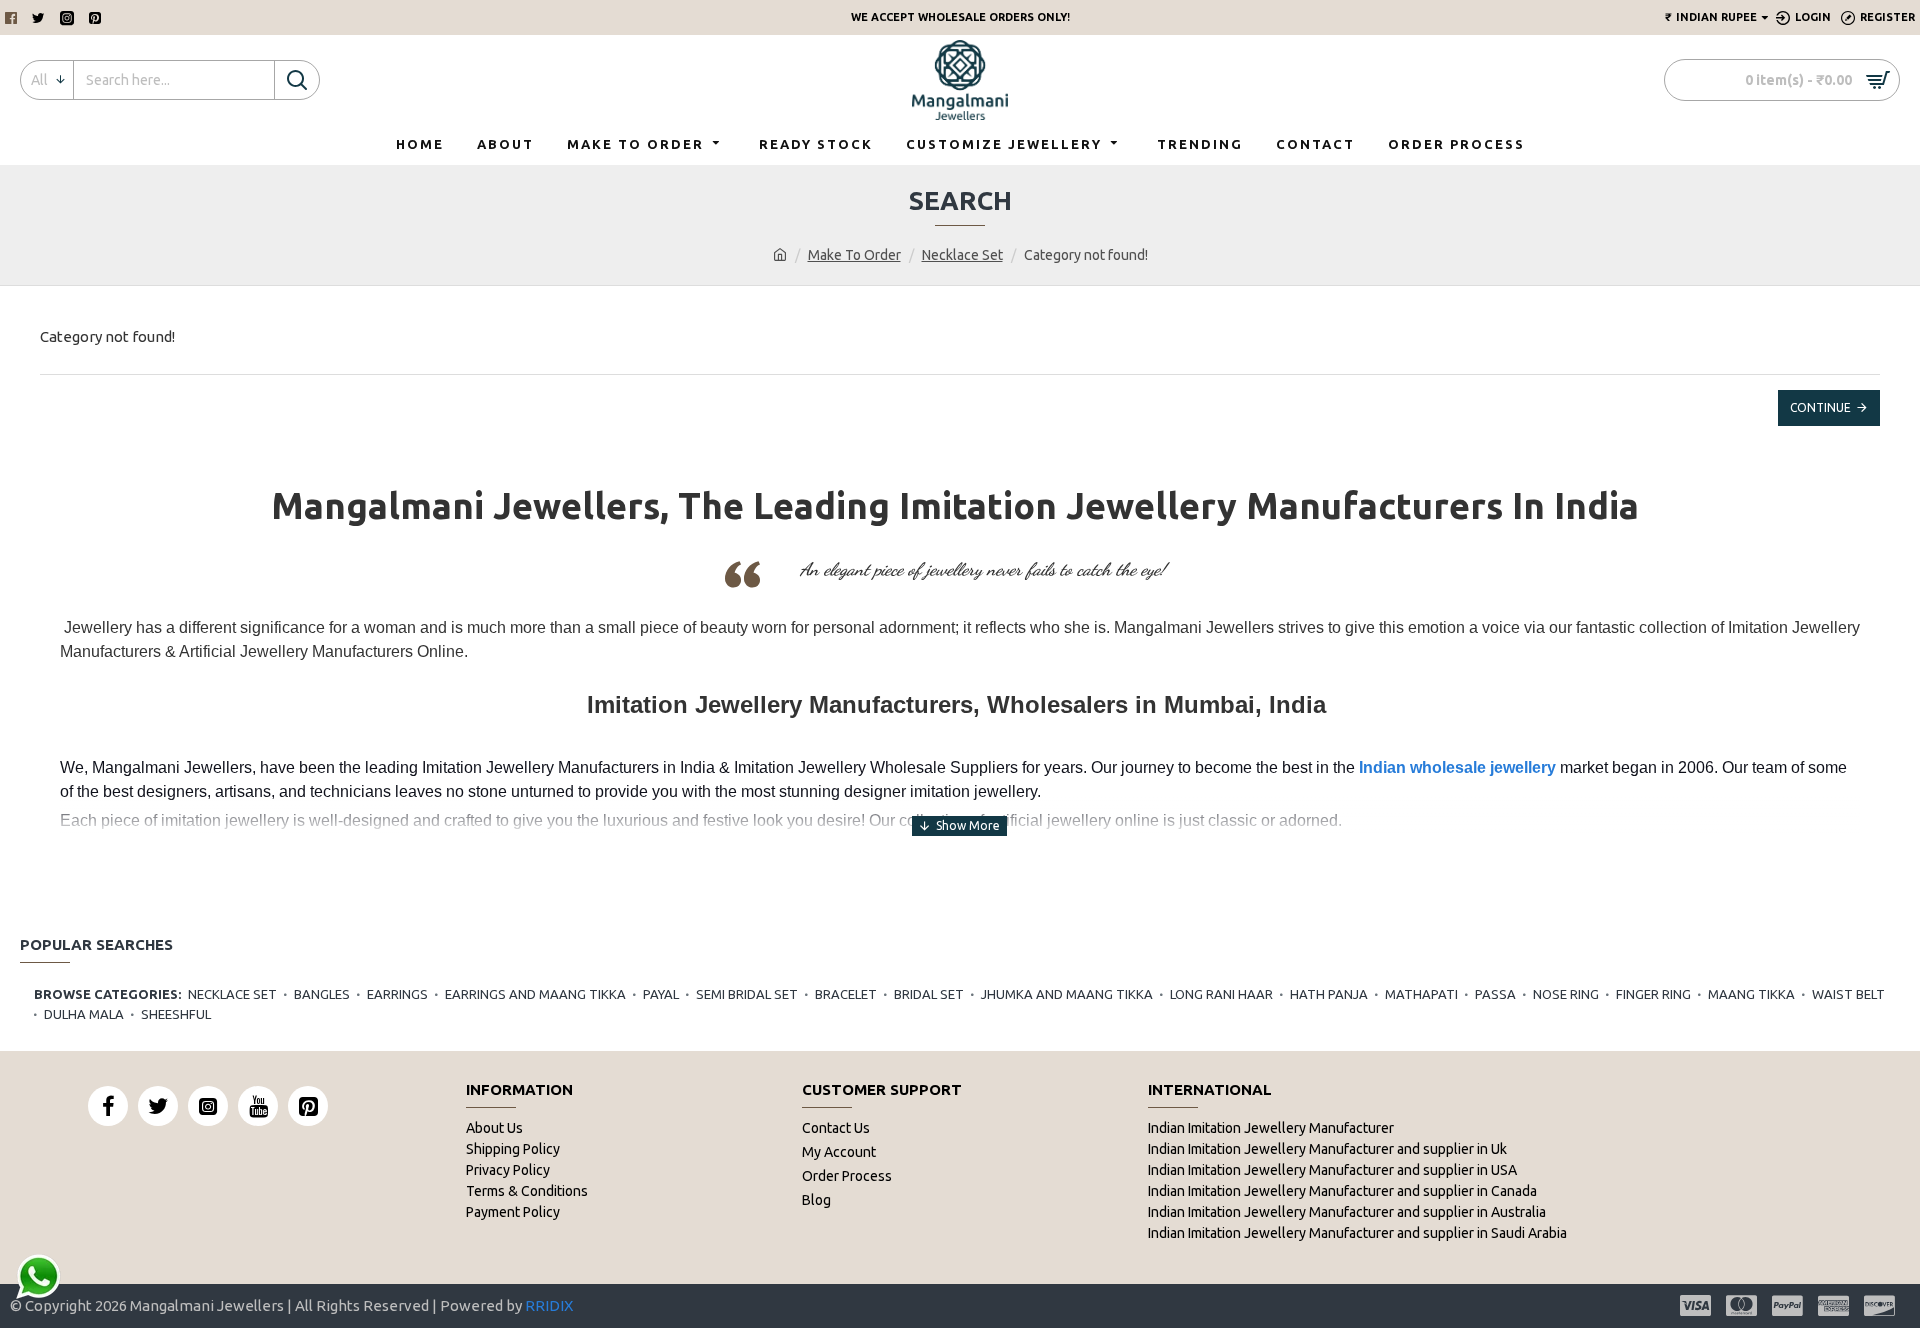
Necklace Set (962, 255)
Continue (1820, 407)
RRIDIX (549, 1305)
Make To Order (854, 255)
